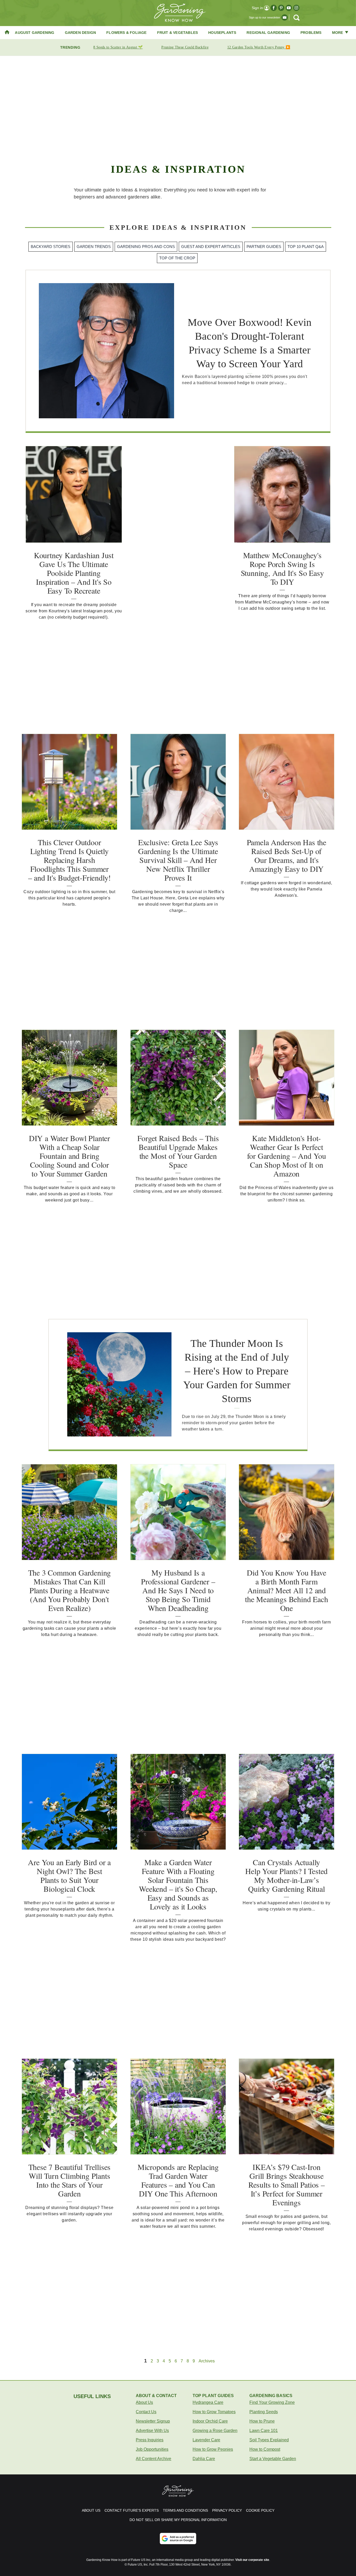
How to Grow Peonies (213, 2449)
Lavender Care (206, 2440)
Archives (207, 2361)
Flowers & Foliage (126, 33)
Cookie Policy (260, 2510)
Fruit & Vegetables (178, 33)
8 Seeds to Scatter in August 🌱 (118, 47)
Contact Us (146, 2412)
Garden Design (81, 33)
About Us (144, 2402)
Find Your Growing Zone (272, 2402)
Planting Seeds (264, 2412)
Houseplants (222, 33)
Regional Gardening (268, 33)
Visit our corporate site (252, 2560)
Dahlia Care (204, 2459)
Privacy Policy (227, 2510)
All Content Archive (154, 2459)
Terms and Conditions (185, 2510)
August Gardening (35, 33)
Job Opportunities (152, 2449)
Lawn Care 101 (264, 2431)
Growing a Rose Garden (215, 2431)
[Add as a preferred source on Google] (178, 2538)
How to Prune (262, 2421)
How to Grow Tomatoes (214, 2412)
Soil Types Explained (269, 2440)
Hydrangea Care (208, 2402)
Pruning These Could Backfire (185, 47)
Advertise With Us (152, 2431)
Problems (311, 33)
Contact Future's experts (132, 2510)
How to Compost (265, 2449)
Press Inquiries (150, 2440)
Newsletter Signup (153, 2421)
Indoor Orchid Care (210, 2421)
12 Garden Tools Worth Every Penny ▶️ (259, 47)
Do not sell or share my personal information (178, 2520)
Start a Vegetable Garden (273, 2459)
